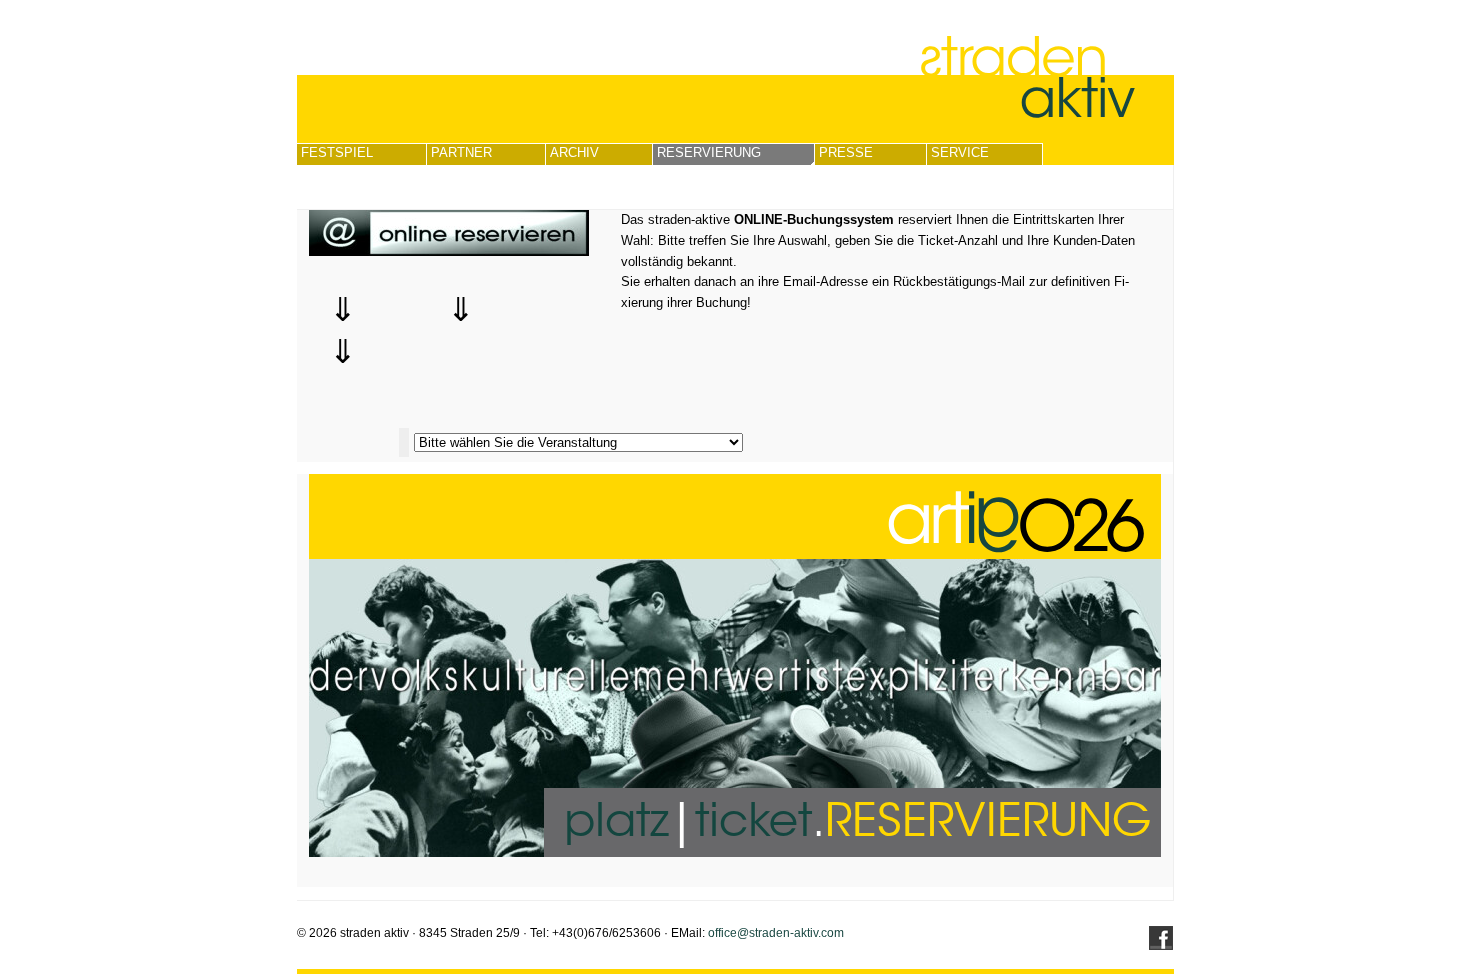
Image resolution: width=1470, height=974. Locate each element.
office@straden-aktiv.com (776, 933)
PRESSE (846, 152)
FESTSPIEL (337, 152)
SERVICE (960, 152)
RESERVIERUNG (709, 152)
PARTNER (461, 152)
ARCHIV (574, 152)
